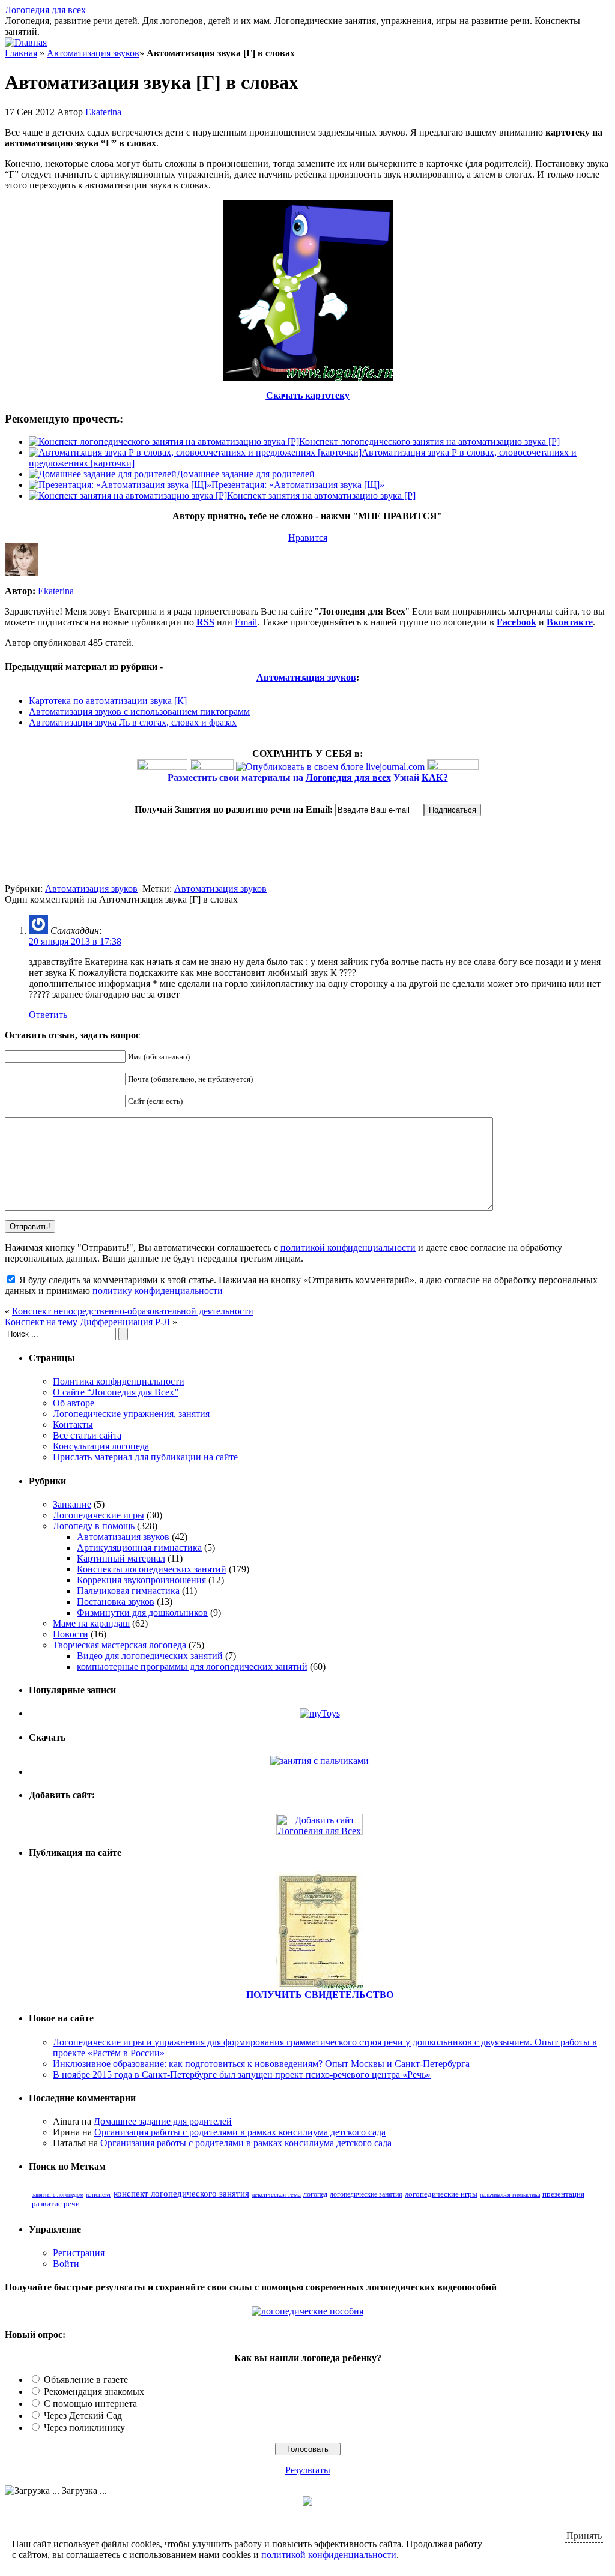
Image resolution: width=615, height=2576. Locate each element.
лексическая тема (276, 2194)
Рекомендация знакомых (94, 2391)
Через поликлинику (84, 2427)
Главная (21, 53)
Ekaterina (103, 112)
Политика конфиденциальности (119, 1381)
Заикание (72, 1504)
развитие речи (56, 2204)
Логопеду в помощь (94, 1526)
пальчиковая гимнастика (510, 2195)
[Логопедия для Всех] (320, 1831)
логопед (315, 2194)
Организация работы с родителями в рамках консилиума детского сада (240, 2132)
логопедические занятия (366, 2194)
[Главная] (26, 42)
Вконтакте (570, 622)
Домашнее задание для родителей (246, 474)
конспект (98, 2194)
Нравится (308, 537)
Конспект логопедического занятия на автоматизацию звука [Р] (429, 441)
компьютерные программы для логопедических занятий (192, 1666)
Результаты (308, 2470)
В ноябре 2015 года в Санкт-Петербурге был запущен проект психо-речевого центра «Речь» (242, 2075)
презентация (563, 2194)
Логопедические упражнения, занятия (131, 1414)
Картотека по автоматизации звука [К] (108, 701)
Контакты (73, 1425)
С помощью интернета (90, 2403)
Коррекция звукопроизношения (141, 1580)
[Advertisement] (145, 865)
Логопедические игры (98, 1515)
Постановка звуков (116, 1602)
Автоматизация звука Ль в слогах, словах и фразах (133, 722)
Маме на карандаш (91, 1623)
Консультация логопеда (101, 1446)
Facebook (517, 622)
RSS (205, 622)
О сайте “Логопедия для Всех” (116, 1392)
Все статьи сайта (87, 1435)
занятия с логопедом (58, 2195)
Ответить (48, 1015)
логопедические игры (441, 2194)
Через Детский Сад (83, 2415)
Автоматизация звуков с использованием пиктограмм (139, 712)
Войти (66, 2264)
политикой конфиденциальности (348, 1247)
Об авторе (74, 1403)
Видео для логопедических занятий (150, 1656)
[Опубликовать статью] (320, 1986)
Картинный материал (121, 1558)
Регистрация (79, 2253)
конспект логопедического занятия (181, 2194)
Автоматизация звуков (93, 53)
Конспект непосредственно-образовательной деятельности (133, 1311)
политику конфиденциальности (158, 1291)
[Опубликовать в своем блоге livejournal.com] (330, 767)
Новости (71, 1634)
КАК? (435, 778)
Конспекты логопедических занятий (152, 1569)
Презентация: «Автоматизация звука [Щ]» (298, 485)
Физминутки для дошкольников (142, 1612)
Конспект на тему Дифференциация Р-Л (87, 1322)
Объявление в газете (86, 2379)
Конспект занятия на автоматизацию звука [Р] (321, 495)
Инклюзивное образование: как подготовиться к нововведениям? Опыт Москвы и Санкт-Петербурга (261, 2064)
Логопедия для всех (45, 10)
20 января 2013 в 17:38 (75, 941)
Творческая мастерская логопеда (120, 1645)
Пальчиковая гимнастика (128, 1591)
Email (246, 622)
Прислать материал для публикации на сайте (145, 1457)
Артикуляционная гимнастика (139, 1548)
